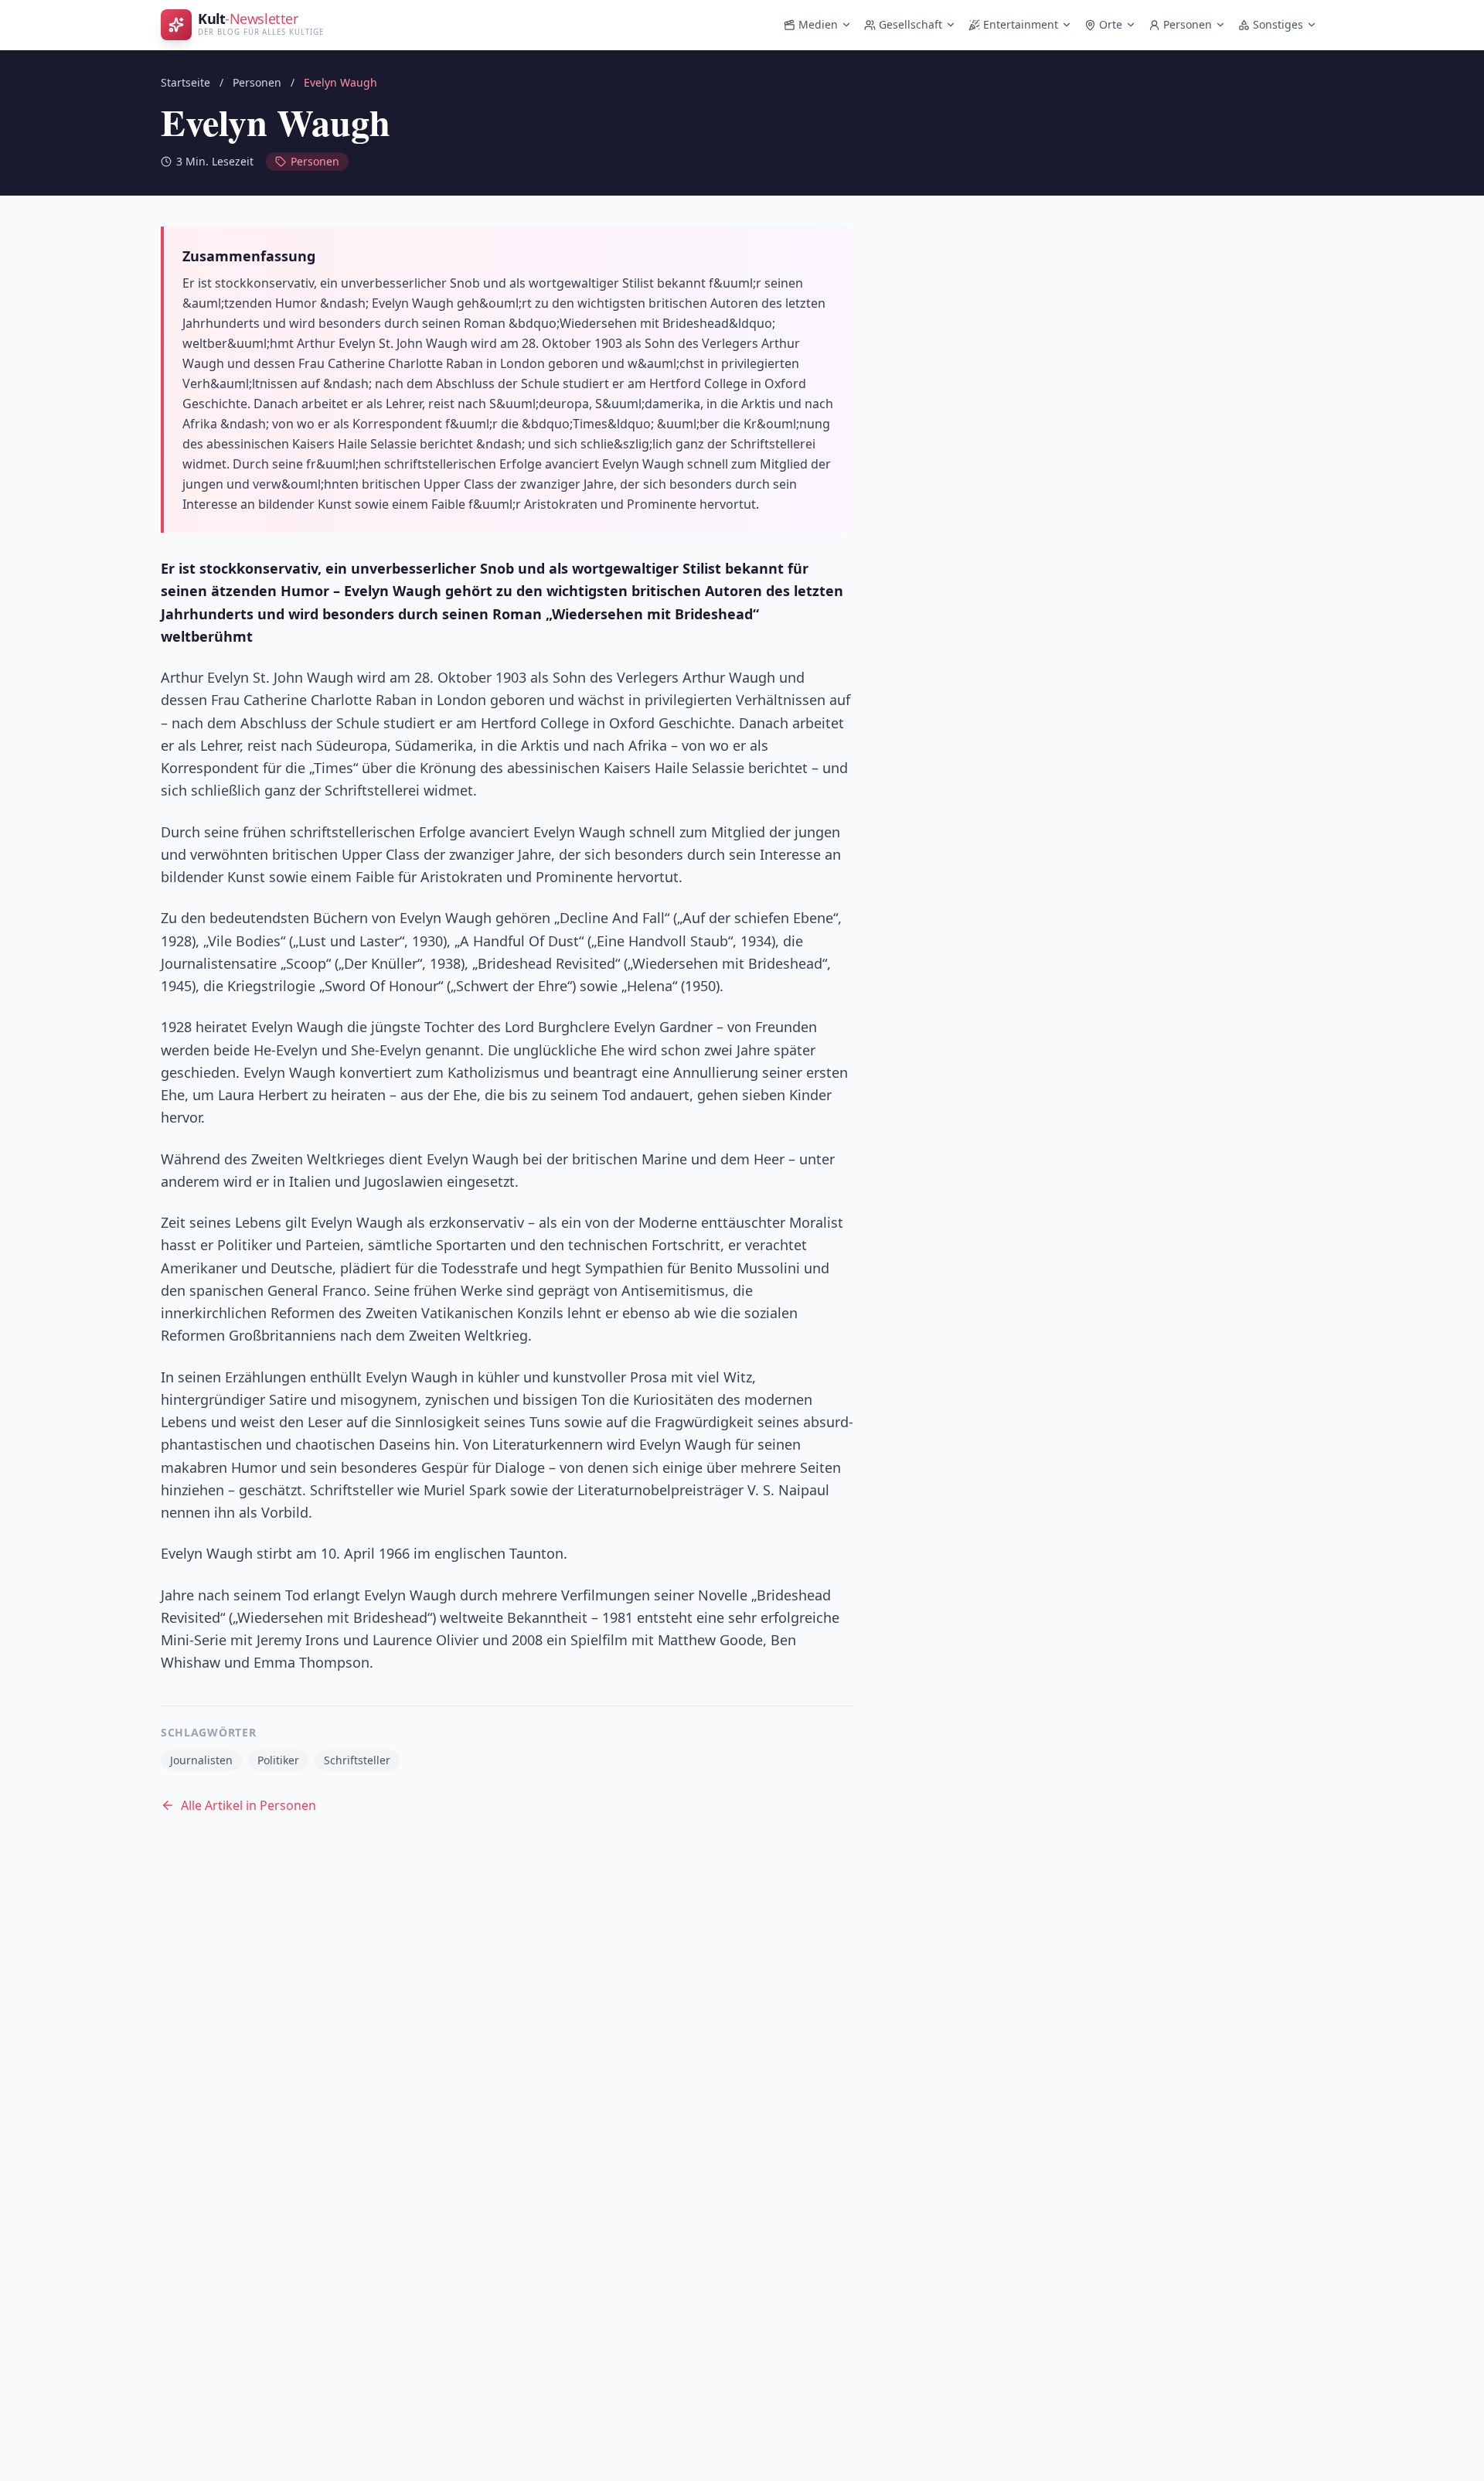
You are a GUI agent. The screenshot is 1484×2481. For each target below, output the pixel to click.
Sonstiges (1278, 24)
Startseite (185, 82)
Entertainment (1021, 24)
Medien (818, 24)
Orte (1111, 24)
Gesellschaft (910, 24)
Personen (1188, 24)
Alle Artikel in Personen (248, 1805)
